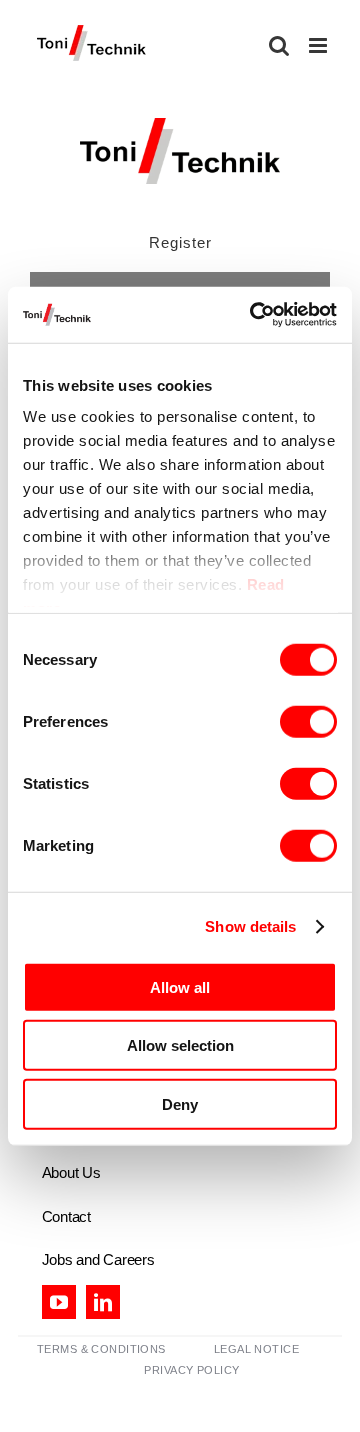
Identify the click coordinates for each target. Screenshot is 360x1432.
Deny (180, 1103)
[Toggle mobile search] (279, 45)
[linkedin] (103, 1302)
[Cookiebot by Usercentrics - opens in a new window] (254, 315)
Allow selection (180, 1045)
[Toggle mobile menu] (319, 45)
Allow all (180, 986)
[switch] (308, 721)
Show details (250, 926)
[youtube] (59, 1302)
